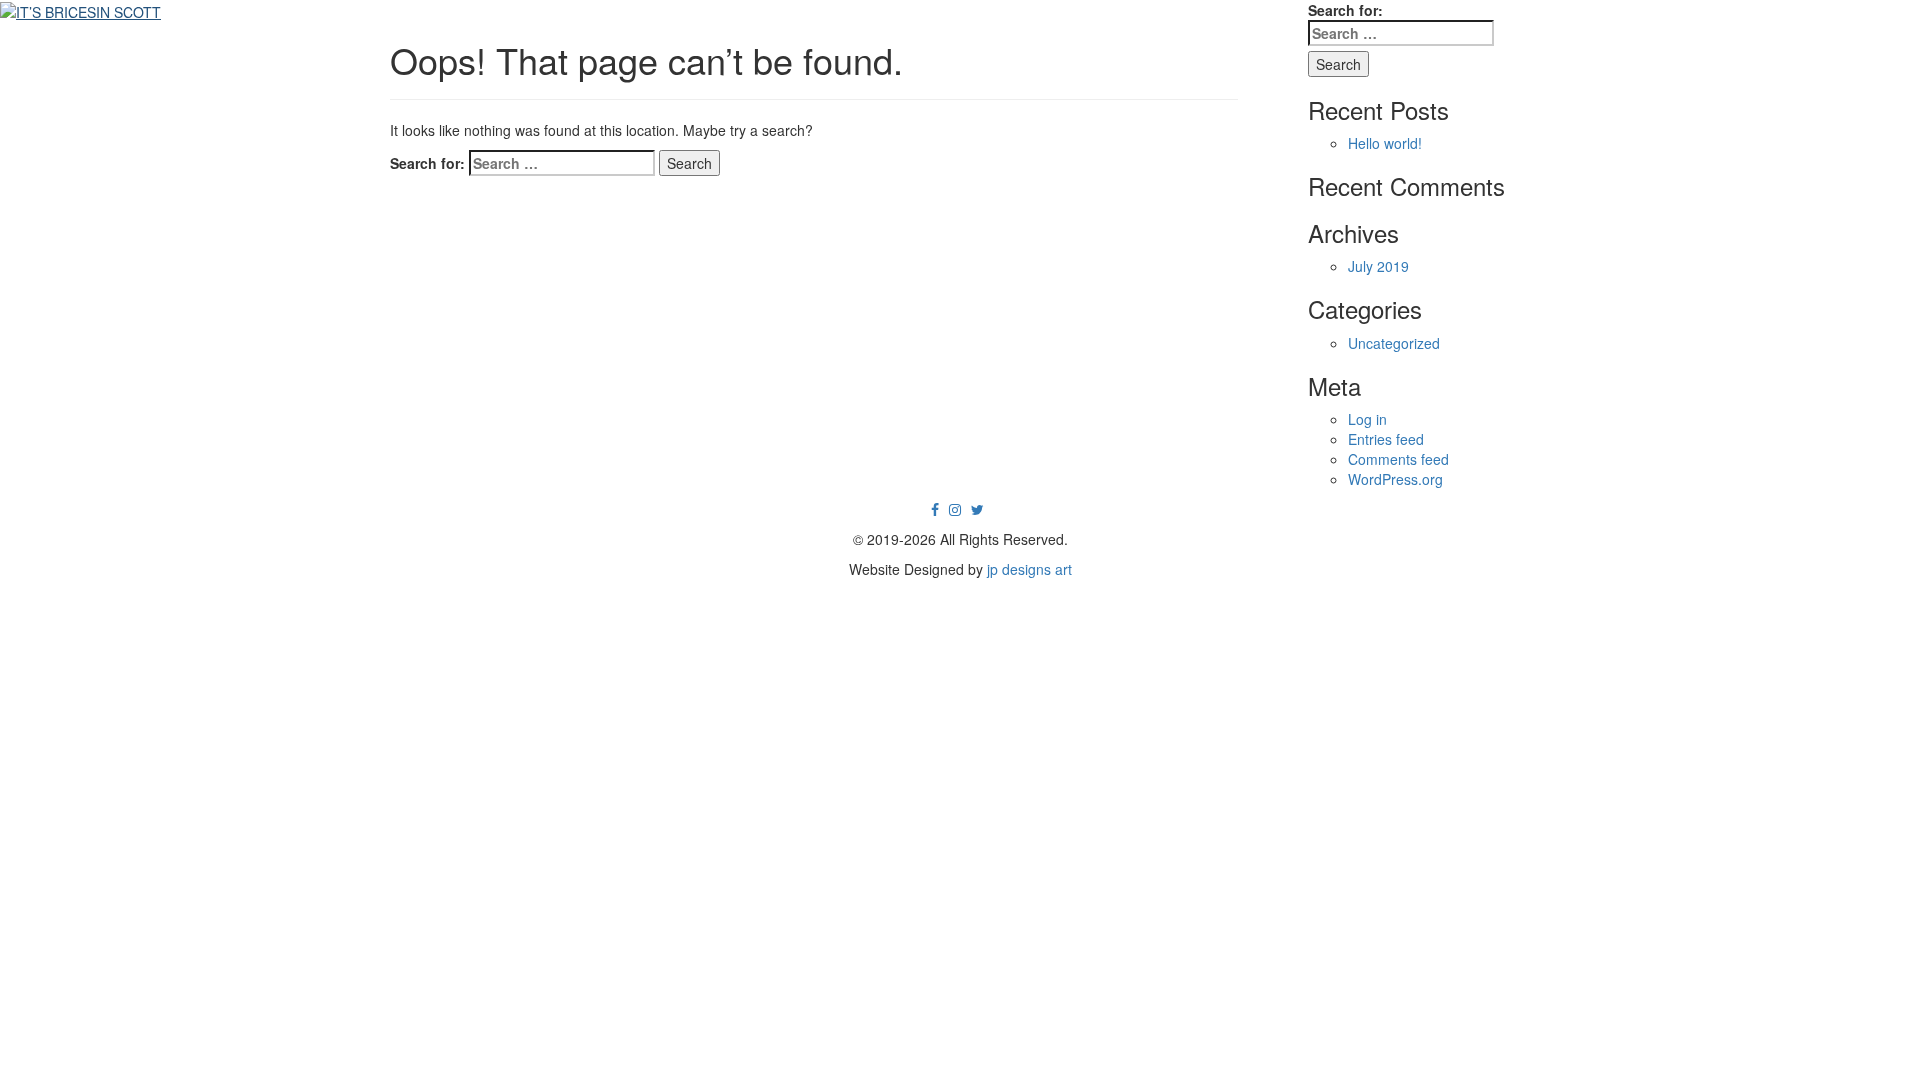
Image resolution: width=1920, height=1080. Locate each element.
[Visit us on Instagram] (955, 509)
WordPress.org (1395, 479)
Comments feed (1398, 459)
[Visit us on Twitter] (977, 509)
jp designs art (1029, 569)
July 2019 (1378, 266)
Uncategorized (1394, 343)
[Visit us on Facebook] (935, 509)
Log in (1367, 419)
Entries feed (1386, 439)
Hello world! (1385, 143)
